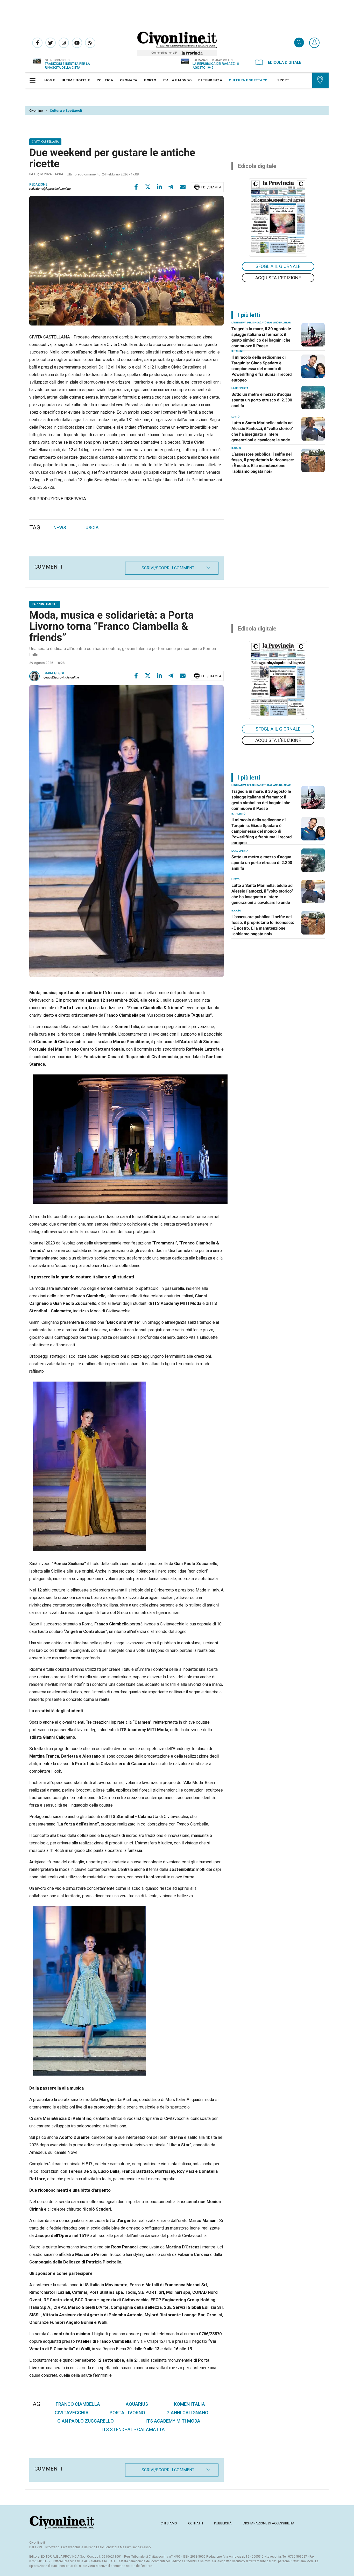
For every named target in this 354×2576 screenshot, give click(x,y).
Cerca (299, 43)
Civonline (36, 111)
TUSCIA (91, 528)
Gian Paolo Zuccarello (86, 2421)
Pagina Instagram (64, 43)
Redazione (38, 185)
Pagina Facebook (37, 43)
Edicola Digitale (285, 62)
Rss (90, 43)
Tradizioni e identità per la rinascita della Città (67, 66)
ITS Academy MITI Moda (173, 2421)
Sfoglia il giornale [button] (278, 266)
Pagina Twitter (51, 43)
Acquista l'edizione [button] (278, 278)
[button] (314, 43)
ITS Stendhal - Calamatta (133, 2429)
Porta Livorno (127, 2413)
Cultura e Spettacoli (66, 111)
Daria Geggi (54, 673)
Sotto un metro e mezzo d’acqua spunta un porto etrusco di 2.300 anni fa (262, 400)
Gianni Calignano (187, 2413)
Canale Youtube (77, 43)
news (60, 528)
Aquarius (137, 2404)
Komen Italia (189, 2404)
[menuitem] (50, 80)
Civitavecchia (72, 2413)
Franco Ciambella (78, 2404)
